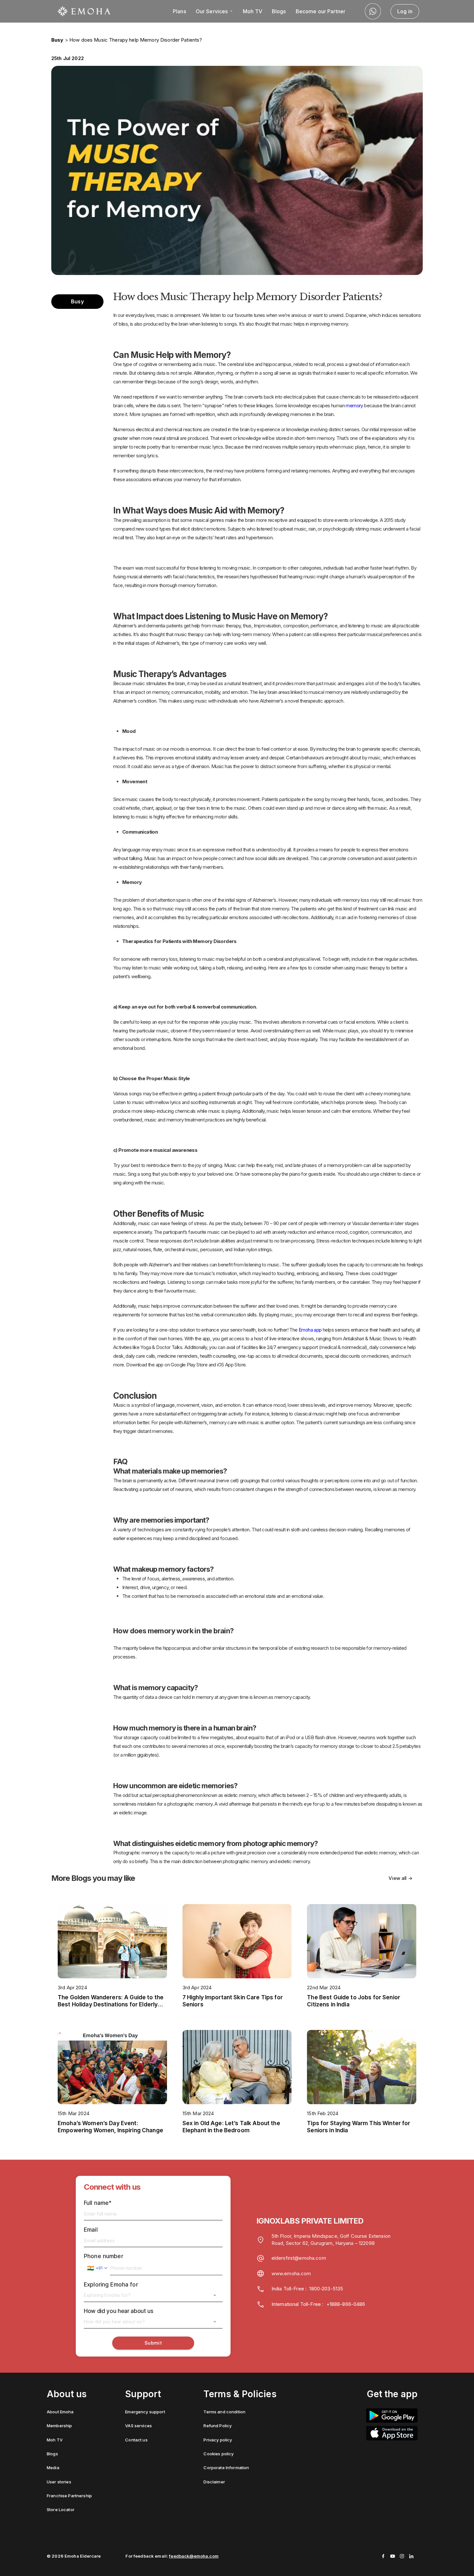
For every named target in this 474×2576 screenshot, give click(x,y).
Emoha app (310, 1330)
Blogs (279, 11)
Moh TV (252, 11)
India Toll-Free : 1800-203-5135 (307, 2289)
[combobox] (97, 2268)
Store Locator (61, 2510)
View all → (400, 1878)
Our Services (212, 11)
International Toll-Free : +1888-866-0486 (318, 2304)
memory (354, 406)
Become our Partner (321, 11)
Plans (179, 11)
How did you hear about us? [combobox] (114, 2322)
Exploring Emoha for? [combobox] (107, 2295)
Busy (57, 40)
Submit (153, 2343)
